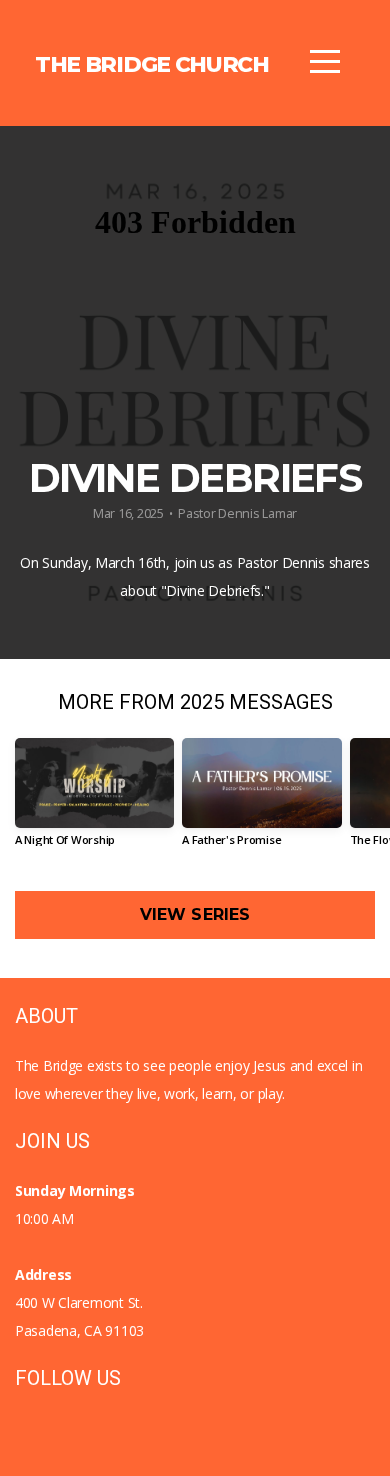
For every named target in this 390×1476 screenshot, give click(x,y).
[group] (94, 799)
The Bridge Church (152, 64)
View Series (195, 914)
